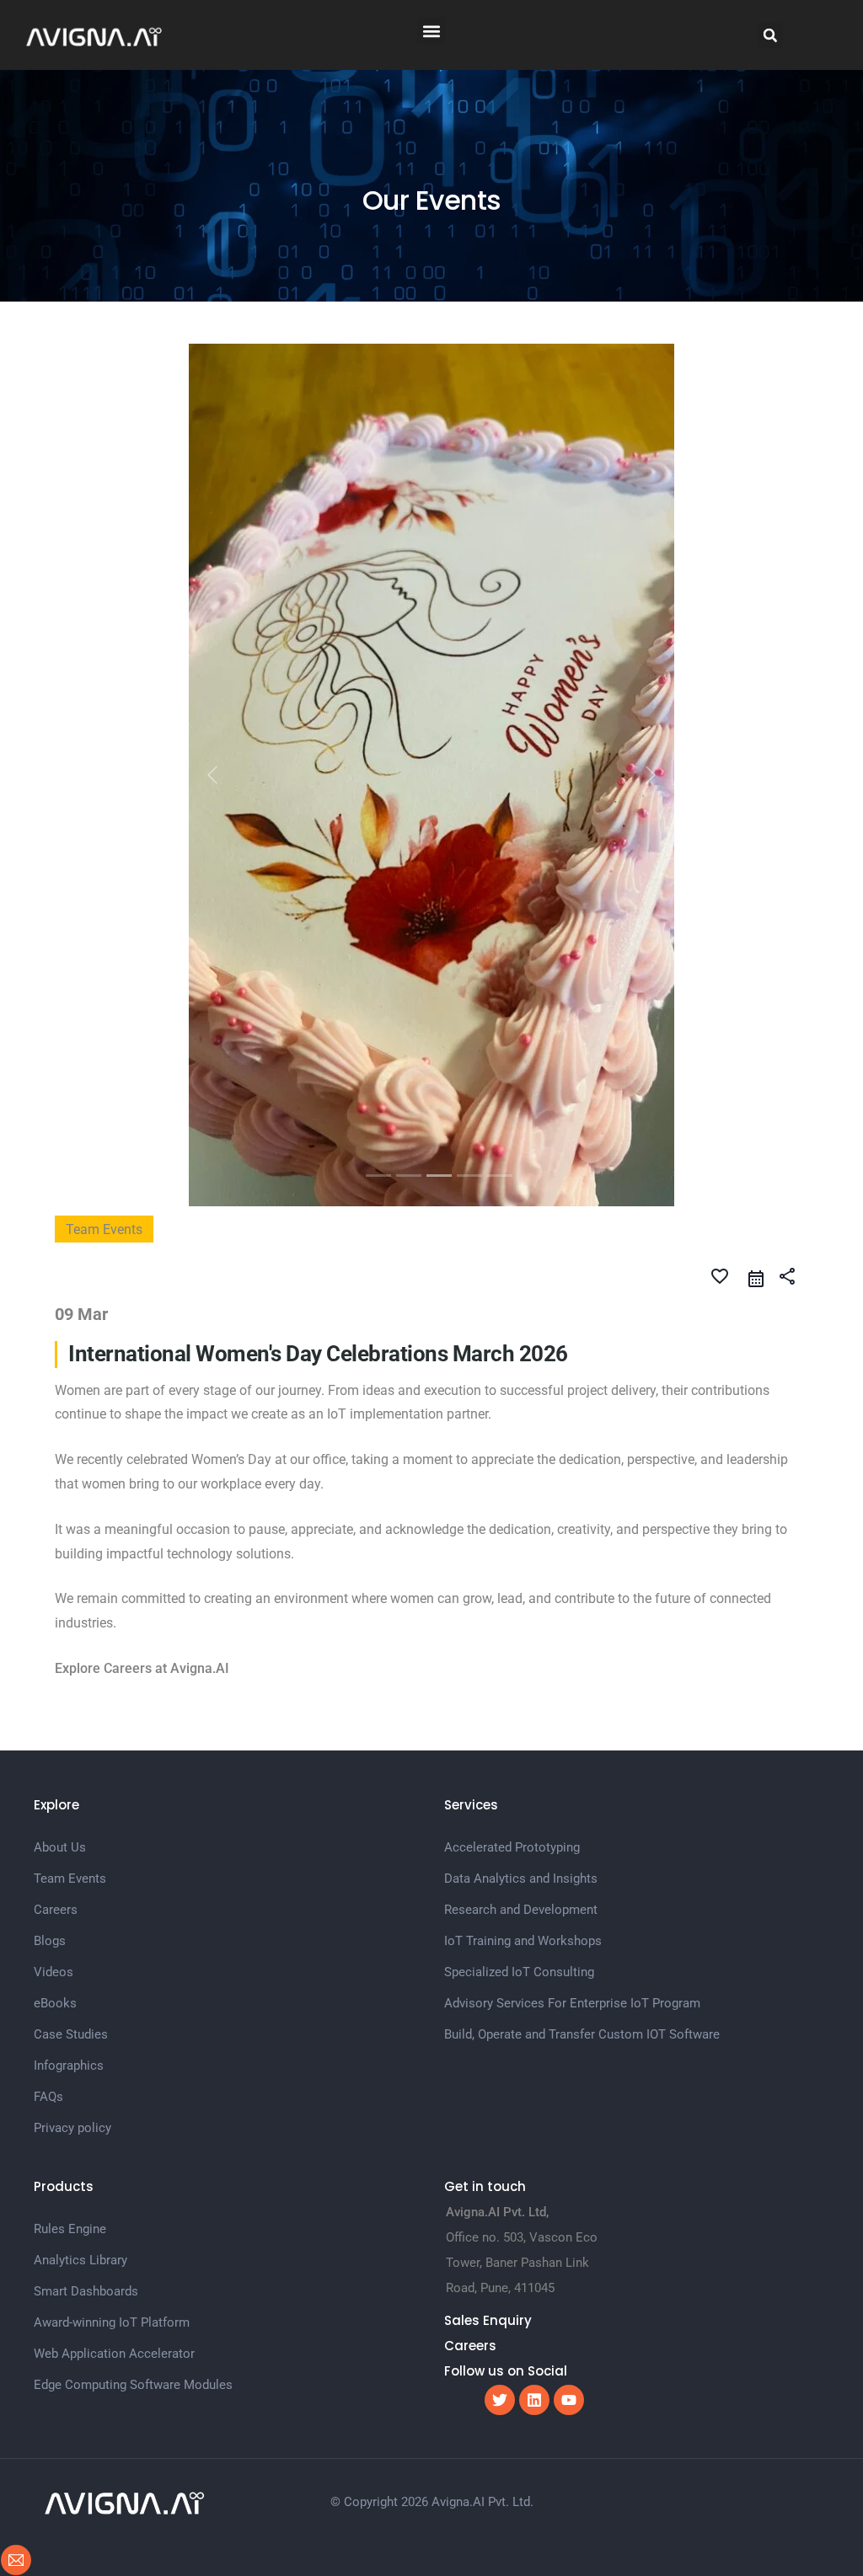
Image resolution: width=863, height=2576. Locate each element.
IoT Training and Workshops (523, 1643)
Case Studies (71, 1737)
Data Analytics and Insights (521, 1581)
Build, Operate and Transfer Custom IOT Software (582, 1737)
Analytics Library (80, 1963)
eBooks (55, 1706)
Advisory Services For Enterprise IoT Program (572, 1706)
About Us (60, 1550)
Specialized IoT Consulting (519, 1675)
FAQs (48, 1799)
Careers (56, 1612)
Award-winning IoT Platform (112, 2025)
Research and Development (521, 1612)
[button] (431, 31)
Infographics (69, 1768)
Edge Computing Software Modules (133, 2087)
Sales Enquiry (488, 2023)
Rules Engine (70, 1932)
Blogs (50, 1643)
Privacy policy (72, 1830)
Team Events (70, 1581)
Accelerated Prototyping (512, 1550)
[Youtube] (569, 2103)
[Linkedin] (534, 2103)
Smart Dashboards (86, 1994)
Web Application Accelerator (114, 2056)
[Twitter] (500, 2103)
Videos (54, 1675)
